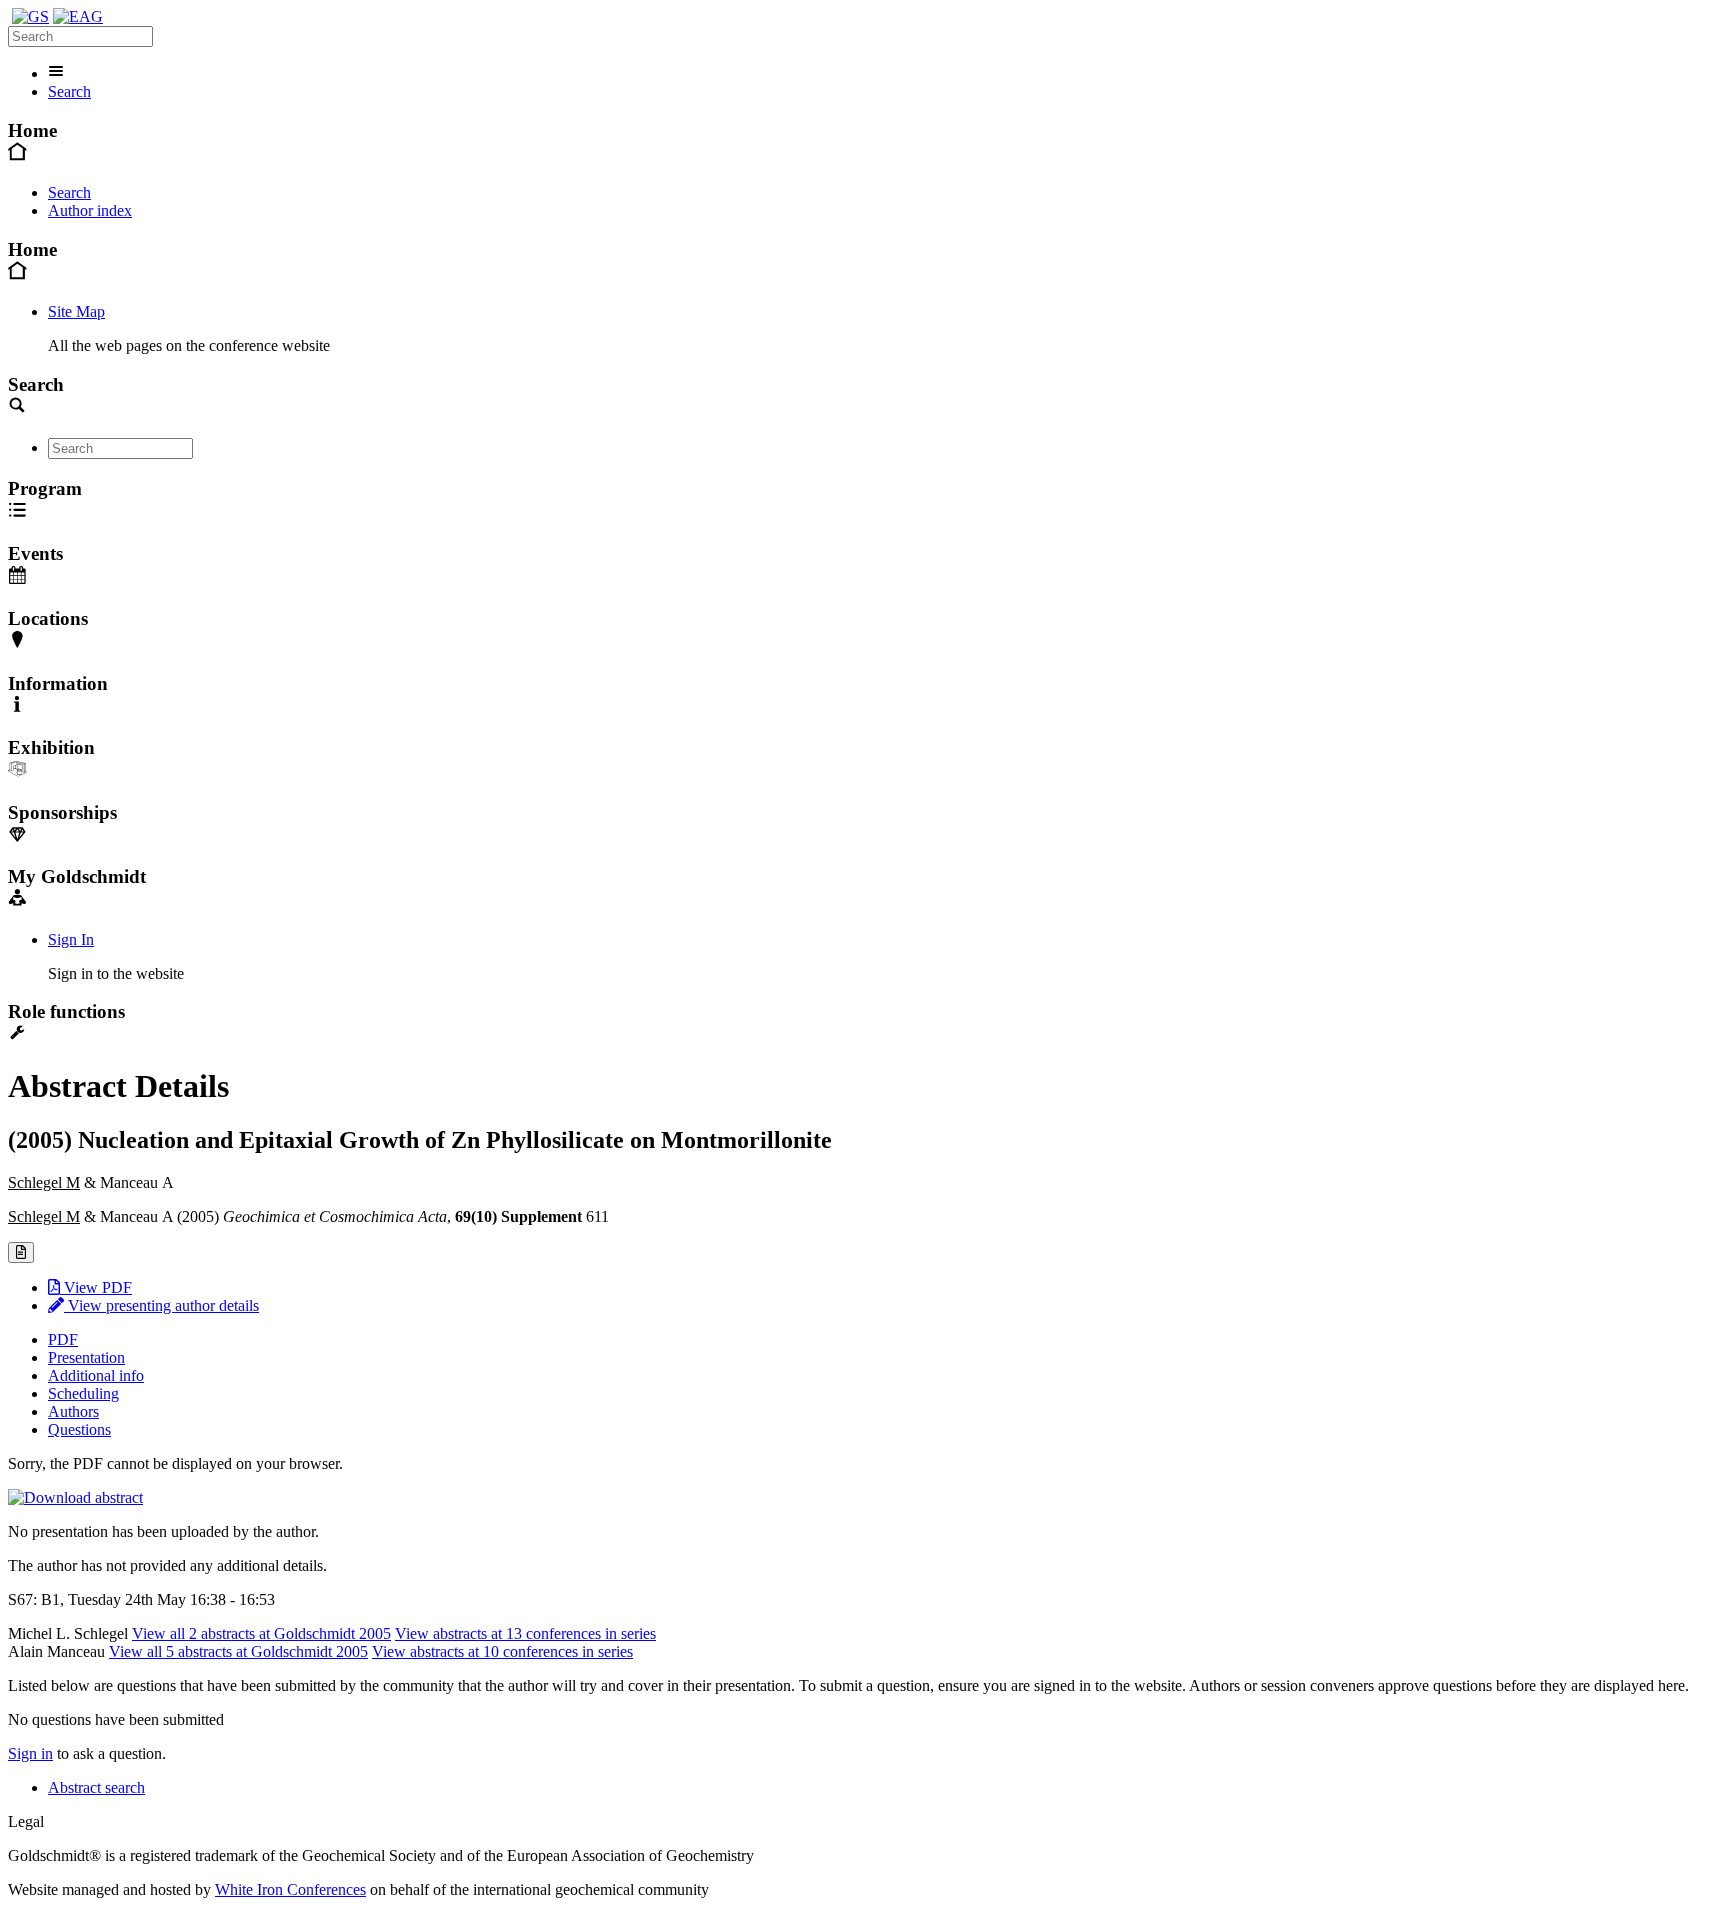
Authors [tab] (73, 1411)
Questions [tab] (79, 1429)
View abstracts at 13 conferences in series (525, 1633)
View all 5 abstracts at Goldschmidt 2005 (238, 1651)
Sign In (71, 939)
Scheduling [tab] (83, 1393)
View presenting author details (161, 1305)
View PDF (96, 1287)
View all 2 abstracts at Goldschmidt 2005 (261, 1633)
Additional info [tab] (96, 1375)
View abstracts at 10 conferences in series (502, 1651)
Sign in (30, 1753)
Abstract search (96, 1787)
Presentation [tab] (86, 1357)
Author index (90, 210)
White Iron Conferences (290, 1889)
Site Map (76, 311)
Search (69, 91)
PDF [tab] (63, 1339)
